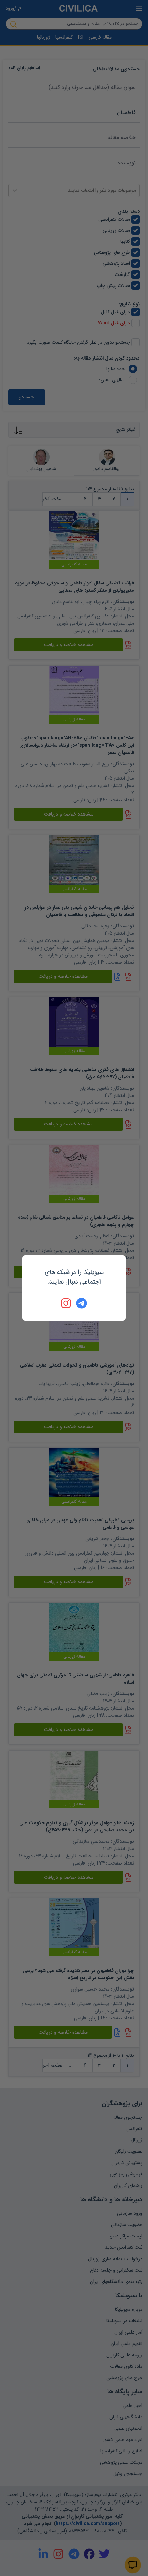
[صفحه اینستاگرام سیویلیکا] (66, 1303)
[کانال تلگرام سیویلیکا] (82, 1303)
